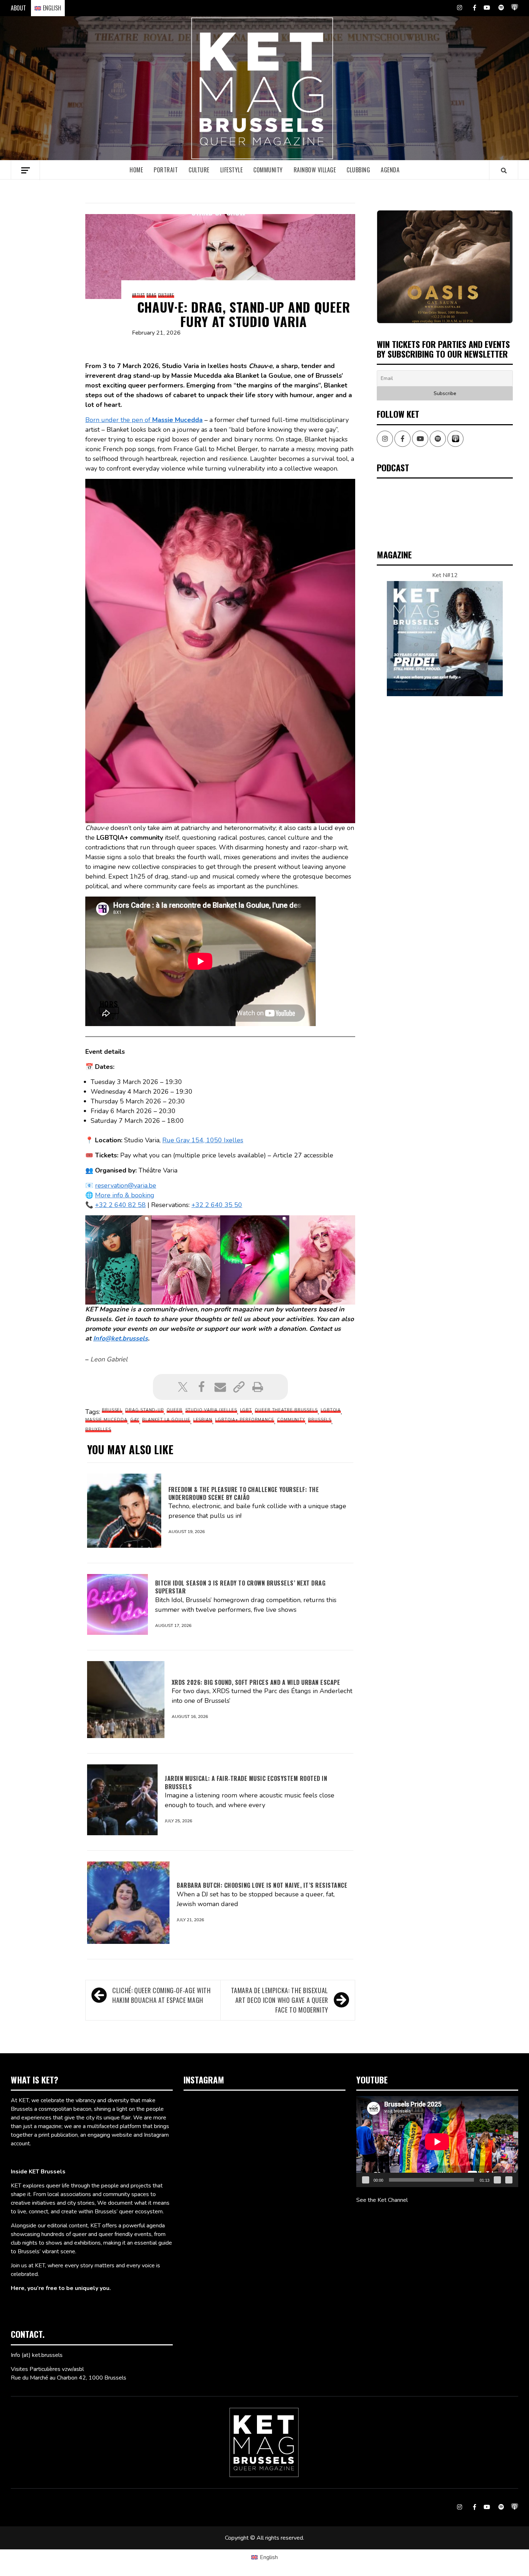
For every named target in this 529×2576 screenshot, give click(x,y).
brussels (320, 1420)
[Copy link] (239, 1387)
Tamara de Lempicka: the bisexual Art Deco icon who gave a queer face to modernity (280, 2000)
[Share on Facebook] (202, 1387)
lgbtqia (331, 1410)
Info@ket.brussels (121, 1338)
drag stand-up (144, 1410)
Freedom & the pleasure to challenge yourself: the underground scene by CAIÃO (244, 1493)
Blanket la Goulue (166, 1420)
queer (175, 1410)
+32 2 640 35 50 (217, 1205)
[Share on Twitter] (183, 1387)
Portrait (166, 170)
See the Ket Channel (382, 2200)
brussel (112, 1410)
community (291, 1420)
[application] (437, 2142)
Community (268, 170)
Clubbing (358, 170)
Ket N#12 (445, 575)
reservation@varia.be (126, 1185)
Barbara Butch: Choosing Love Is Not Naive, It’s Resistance (262, 1885)
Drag (152, 295)
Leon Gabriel (109, 1359)
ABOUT (18, 8)
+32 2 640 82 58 (120, 1205)
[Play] (366, 2180)
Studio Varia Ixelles (211, 1410)
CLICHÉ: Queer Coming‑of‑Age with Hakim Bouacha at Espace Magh (161, 1995)
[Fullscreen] (509, 2180)
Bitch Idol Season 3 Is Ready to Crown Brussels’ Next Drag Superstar (240, 1587)
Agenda (390, 170)
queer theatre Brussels (286, 1410)
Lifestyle (232, 170)
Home (136, 170)
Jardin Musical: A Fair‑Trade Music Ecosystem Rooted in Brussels (246, 1782)
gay (135, 1420)
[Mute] (497, 2180)
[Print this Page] (258, 1387)
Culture (199, 170)
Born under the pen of (144, 420)
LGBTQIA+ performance (245, 1420)
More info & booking (125, 1195)
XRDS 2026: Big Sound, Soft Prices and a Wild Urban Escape (256, 1682)
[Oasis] (445, 267)
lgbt (246, 1410)
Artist (139, 295)
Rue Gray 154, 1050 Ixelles (203, 1140)
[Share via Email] (220, 1387)
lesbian (203, 1420)
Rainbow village (315, 170)
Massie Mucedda (106, 1420)
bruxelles (98, 1430)
